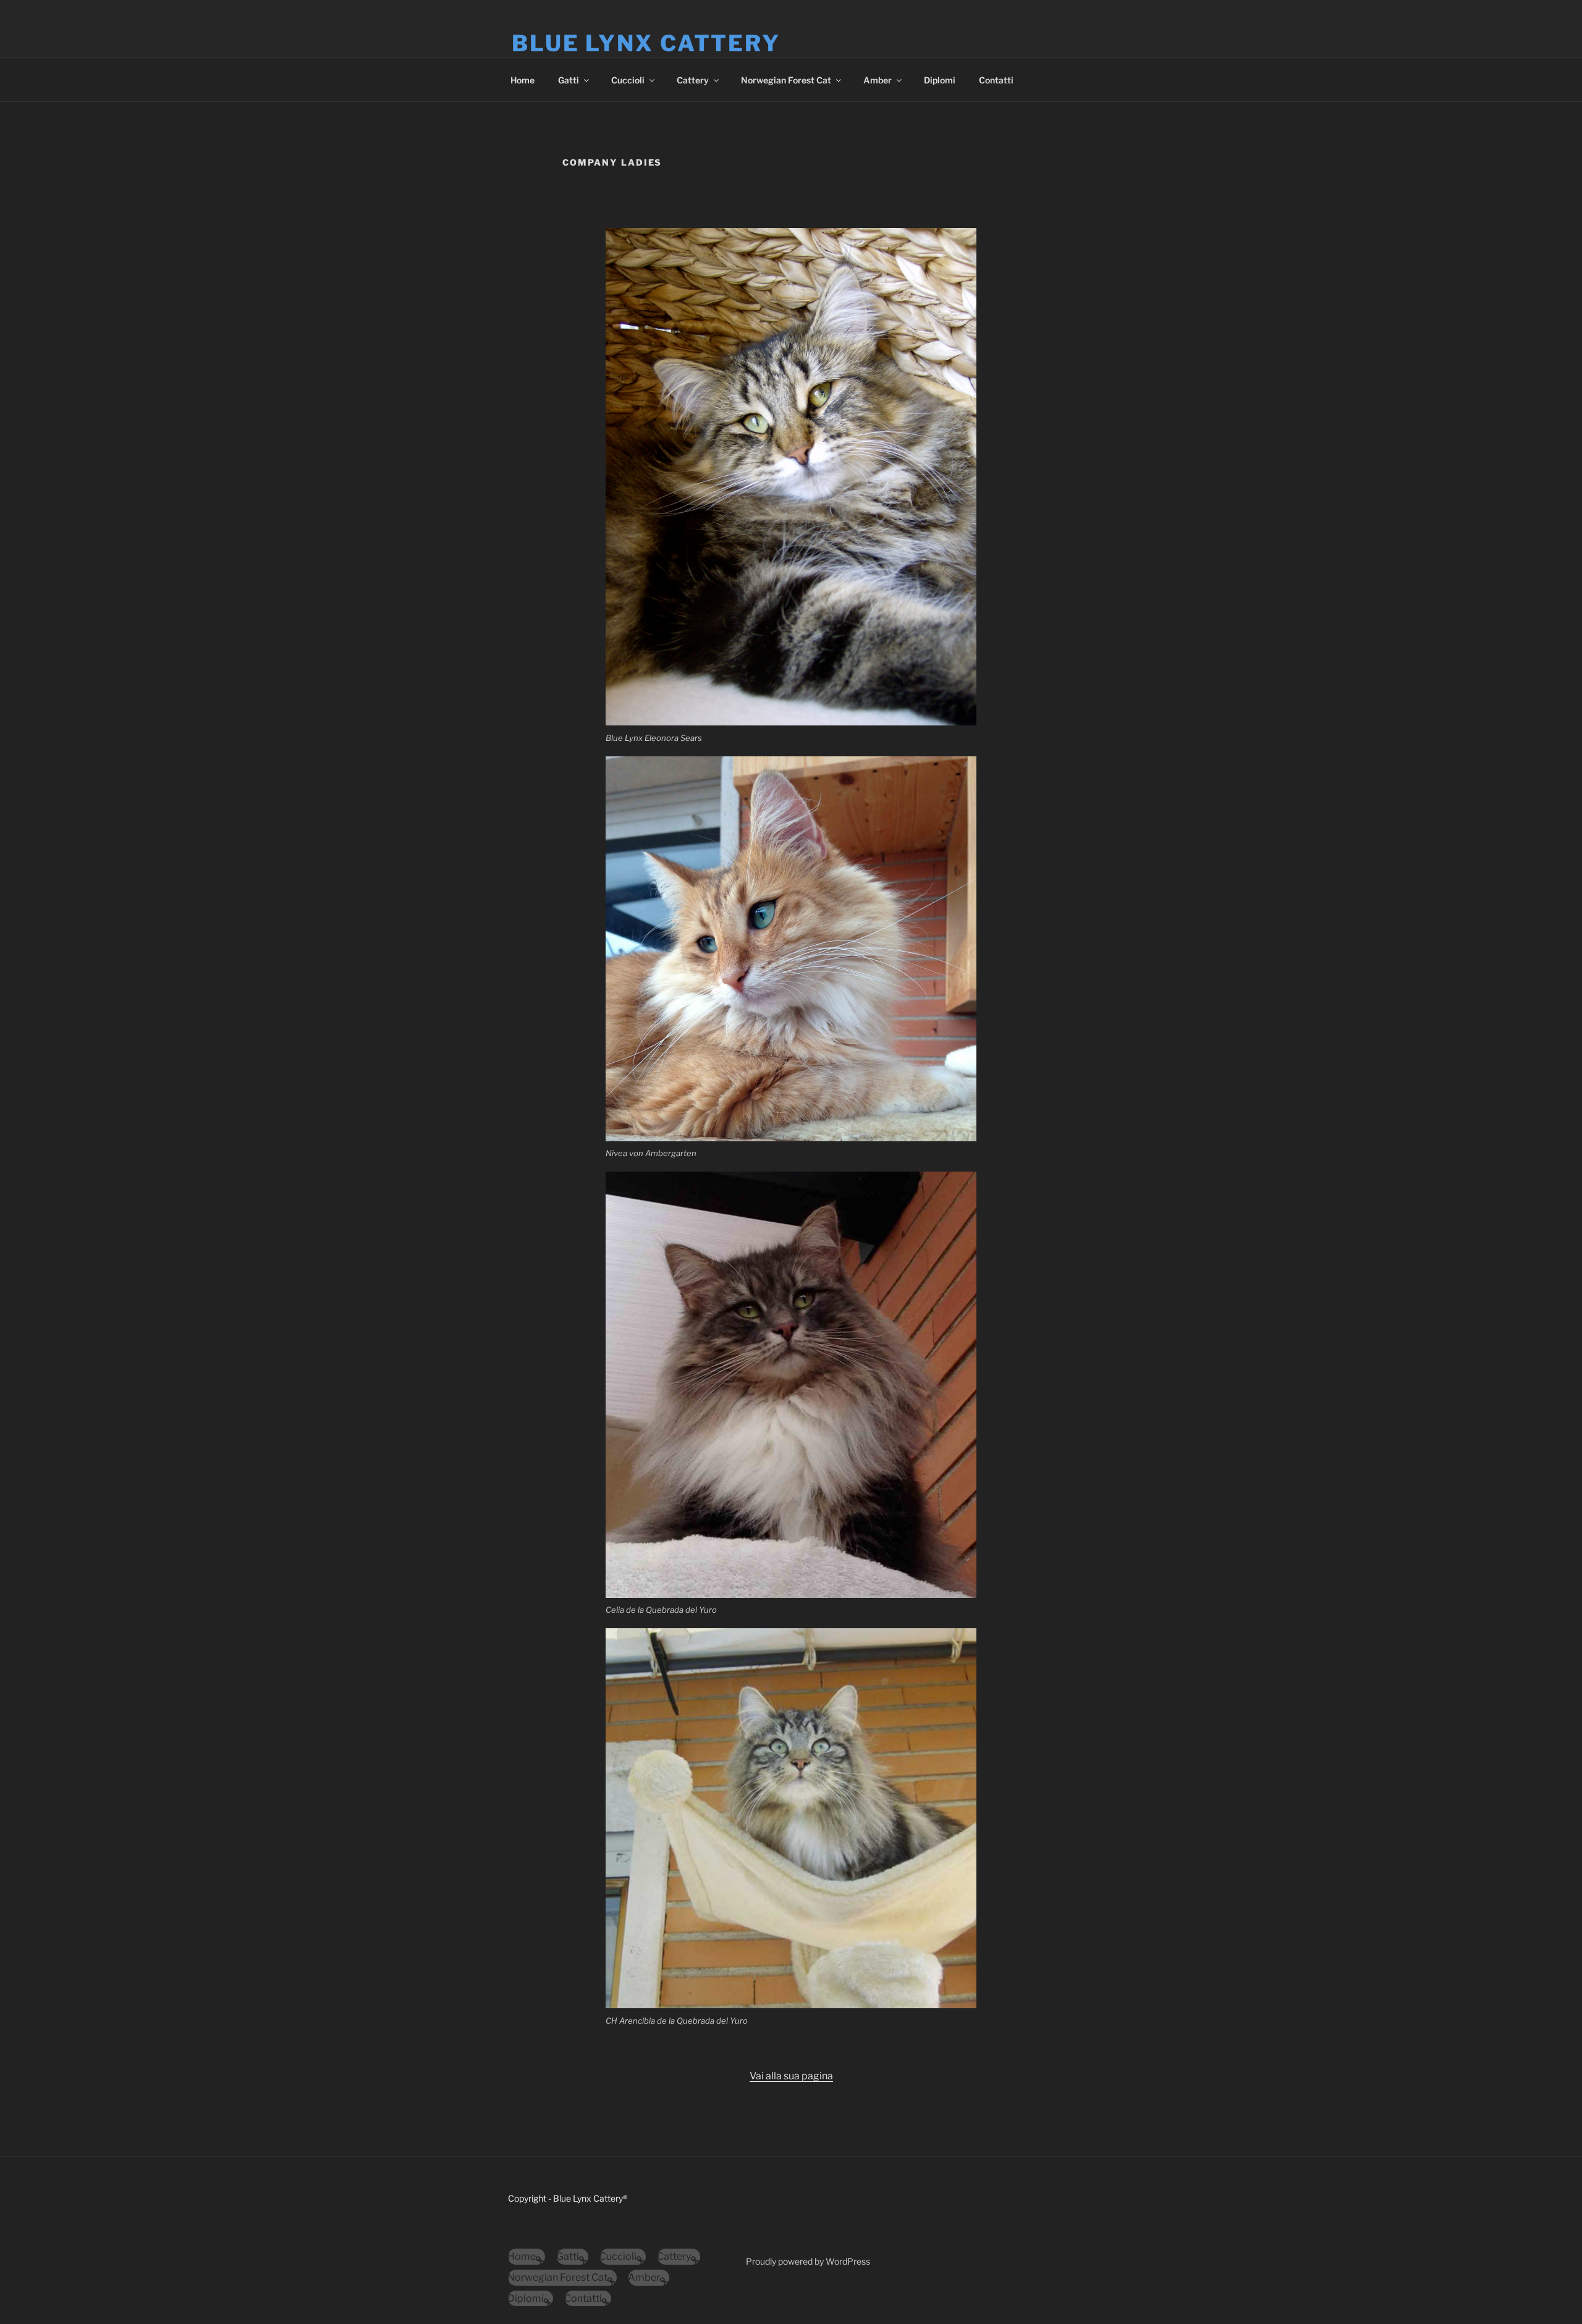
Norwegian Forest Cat (786, 80)
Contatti (996, 80)
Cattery (693, 80)
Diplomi (940, 80)
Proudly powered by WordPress (808, 2261)
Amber (878, 80)
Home (522, 80)
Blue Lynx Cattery (646, 43)
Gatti (569, 80)
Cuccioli (628, 80)
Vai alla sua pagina (791, 2076)
